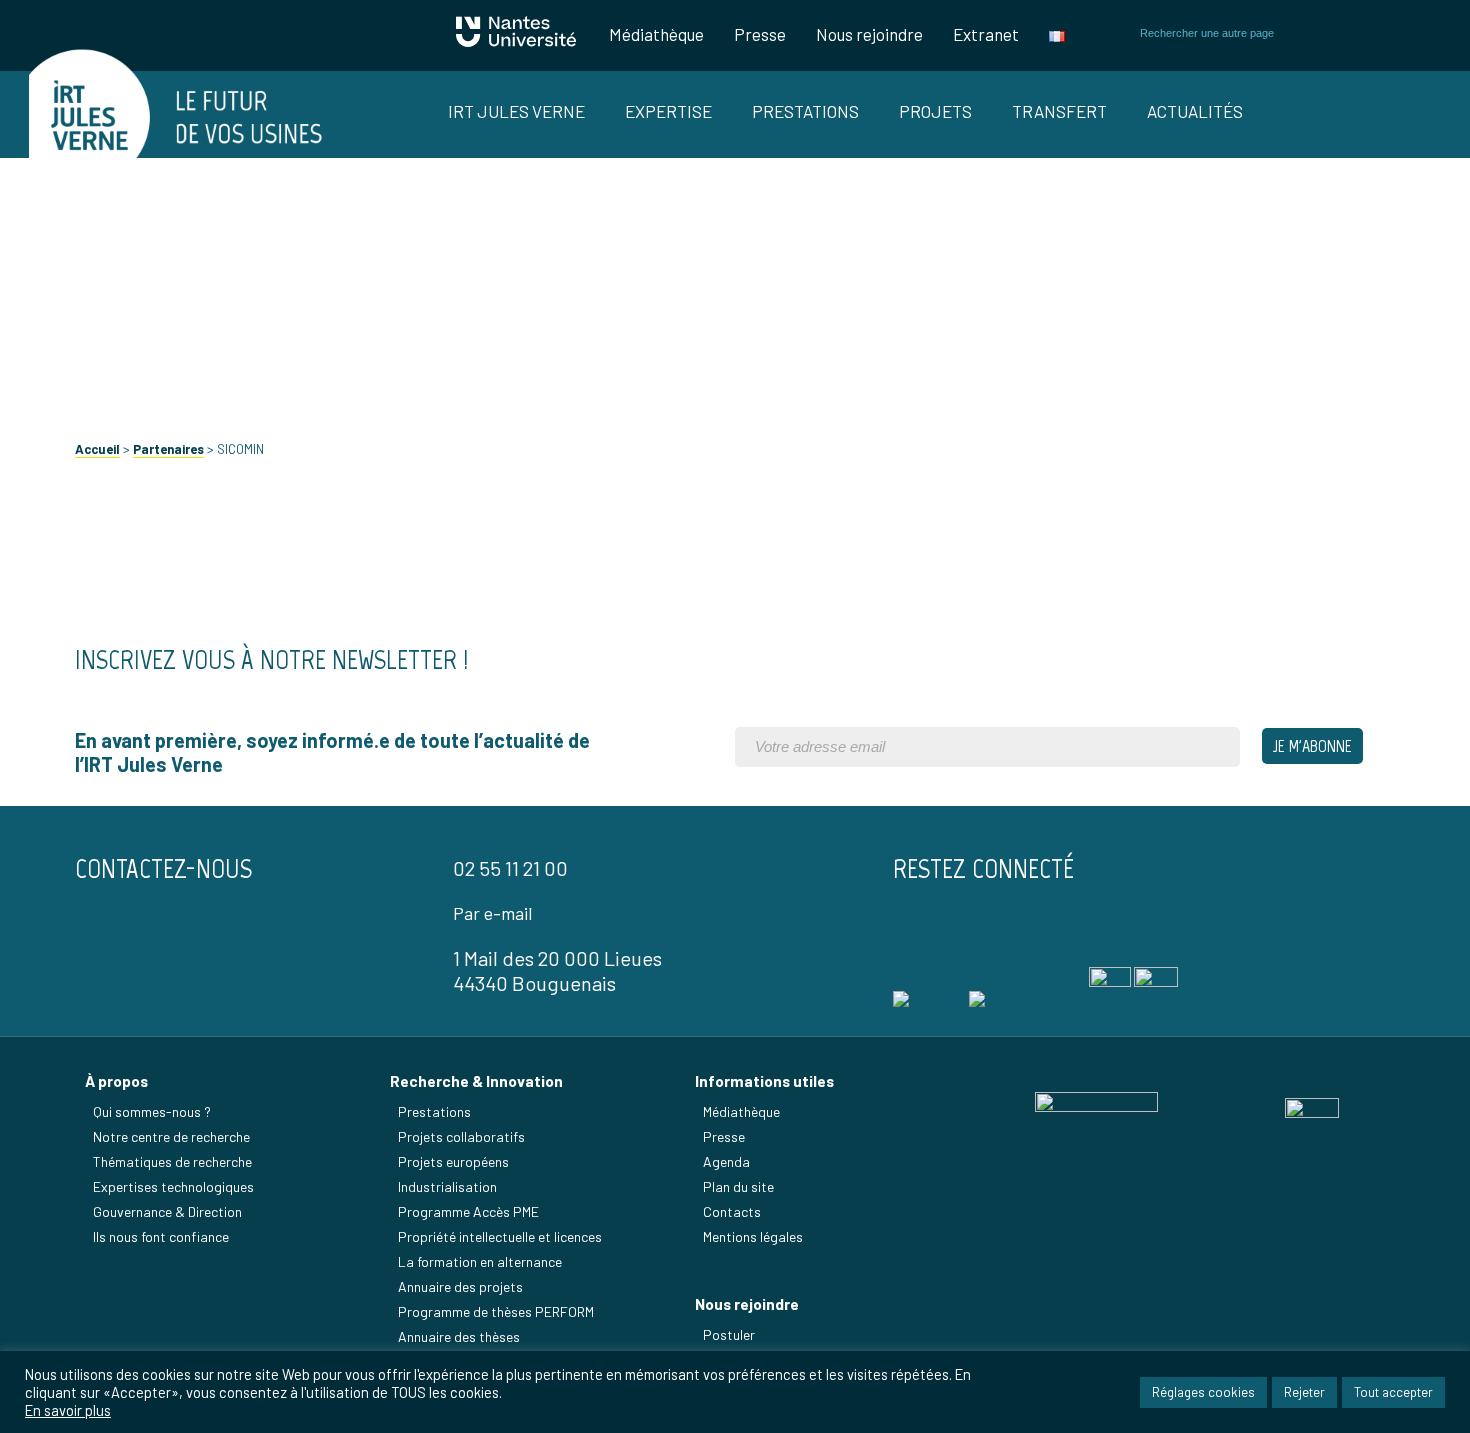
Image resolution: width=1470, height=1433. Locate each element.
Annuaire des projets (460, 1286)
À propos (116, 1081)
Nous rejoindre (869, 34)
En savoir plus (68, 1410)
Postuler (729, 1334)
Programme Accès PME (468, 1211)
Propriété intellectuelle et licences (500, 1236)
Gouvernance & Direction (167, 1211)
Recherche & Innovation (476, 1081)
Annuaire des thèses (459, 1336)
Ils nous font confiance (161, 1236)
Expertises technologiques (173, 1186)
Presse (760, 34)
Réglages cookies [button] (1203, 1392)
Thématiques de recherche (172, 1161)
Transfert (1059, 111)
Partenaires (168, 449)
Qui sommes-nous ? (152, 1111)
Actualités (1195, 111)
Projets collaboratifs (461, 1136)
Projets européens (453, 1161)
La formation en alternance (480, 1261)
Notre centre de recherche (171, 1136)
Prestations (805, 111)
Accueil (97, 449)
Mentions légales (753, 1236)
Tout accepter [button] (1393, 1392)
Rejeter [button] (1304, 1392)
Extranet (986, 34)
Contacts (732, 1211)
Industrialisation (447, 1186)
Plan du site (738, 1186)
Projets (935, 111)
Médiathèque (656, 34)
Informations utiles (764, 1081)
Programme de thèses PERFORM (496, 1311)
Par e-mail (492, 913)
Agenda (726, 1161)
